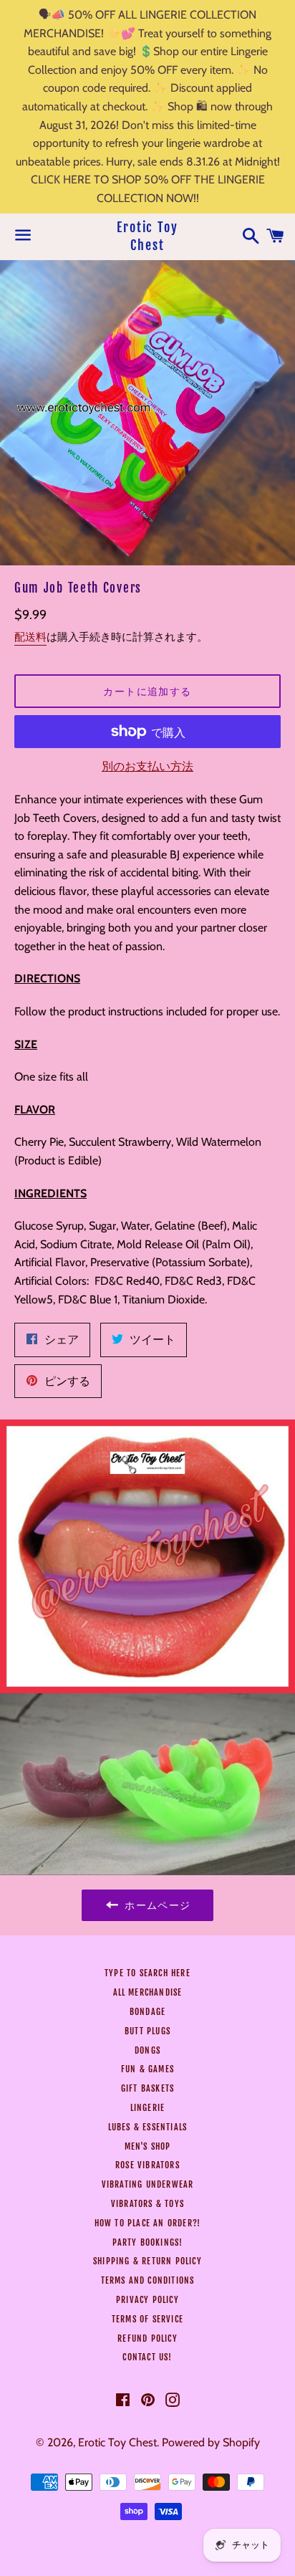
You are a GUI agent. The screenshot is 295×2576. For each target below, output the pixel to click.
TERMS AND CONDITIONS (148, 2280)
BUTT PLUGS (147, 2031)
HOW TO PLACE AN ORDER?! (148, 2223)
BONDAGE (147, 2012)
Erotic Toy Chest (147, 236)
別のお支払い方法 (147, 766)
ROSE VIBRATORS (147, 2165)
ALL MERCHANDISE (148, 1992)
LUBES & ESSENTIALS (148, 2127)
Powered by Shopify (211, 2442)
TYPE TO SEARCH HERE (147, 1973)
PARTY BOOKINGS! (148, 2242)
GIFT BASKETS (147, 2088)
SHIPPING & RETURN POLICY (147, 2261)
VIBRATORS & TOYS (147, 2204)
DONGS (147, 2050)
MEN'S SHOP (148, 2146)
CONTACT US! (147, 2357)
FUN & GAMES (147, 2069)
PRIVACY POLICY (147, 2300)
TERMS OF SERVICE (147, 2319)
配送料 (30, 637)
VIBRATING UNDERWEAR (148, 2184)
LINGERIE (148, 2108)
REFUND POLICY (147, 2338)
